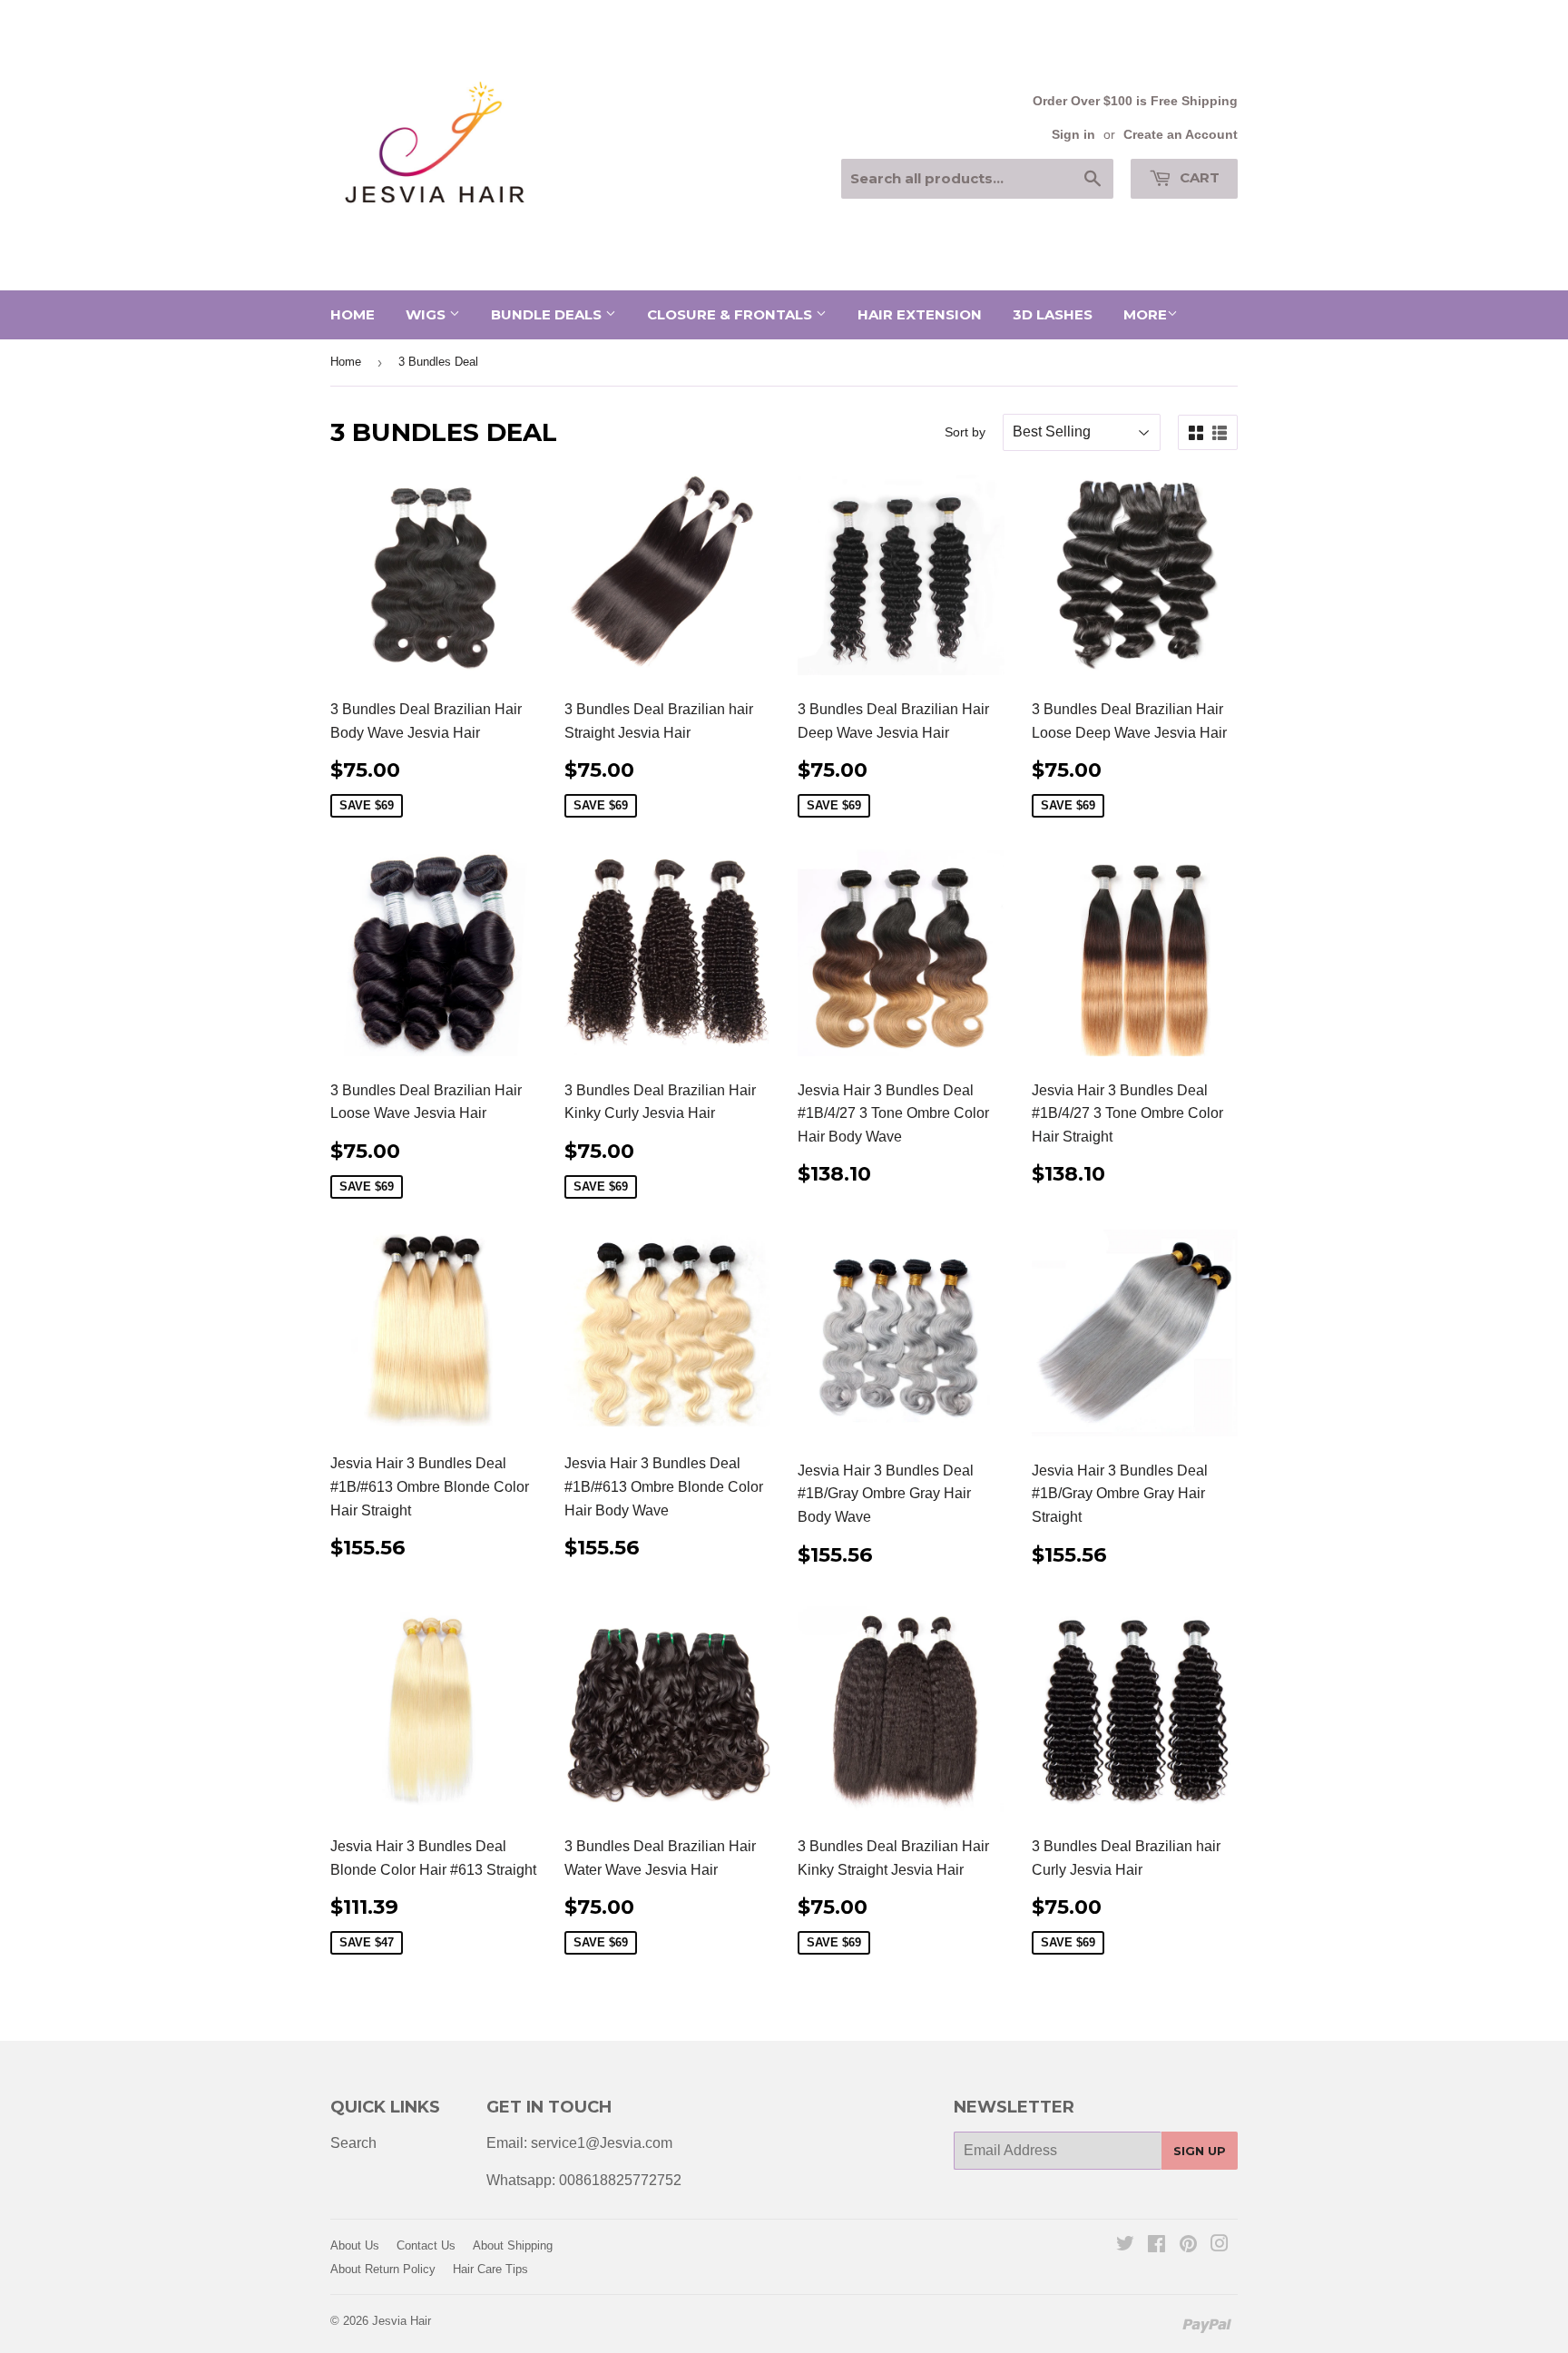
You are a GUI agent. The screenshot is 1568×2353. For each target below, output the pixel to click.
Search (353, 2143)
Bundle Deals (548, 314)
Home (353, 314)
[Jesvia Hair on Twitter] (1125, 2245)
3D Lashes (1053, 314)
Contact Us (426, 2245)
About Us (355, 2245)
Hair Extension (920, 314)
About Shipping (513, 2245)
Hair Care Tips (490, 2269)
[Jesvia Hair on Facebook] (1156, 2245)
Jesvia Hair (402, 2321)
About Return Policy (383, 2269)
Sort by (965, 432)
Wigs (427, 314)
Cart (1198, 177)
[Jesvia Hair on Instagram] (1220, 2245)
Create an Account (1181, 135)
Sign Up (1200, 2151)
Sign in (1073, 135)
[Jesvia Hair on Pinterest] (1188, 2245)
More (1145, 314)
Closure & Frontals (731, 314)
